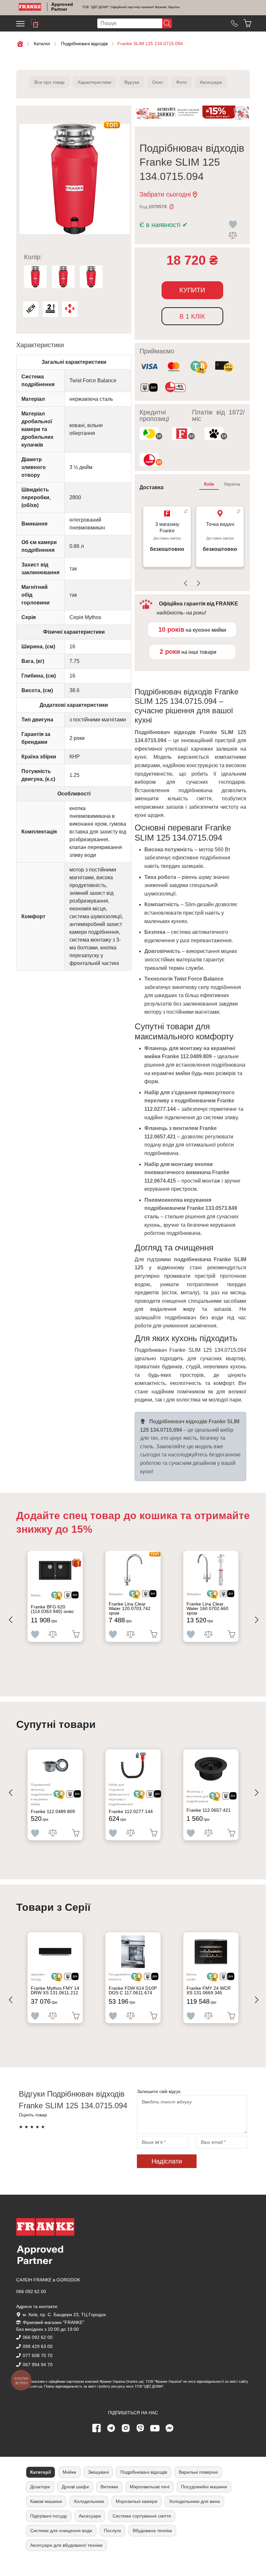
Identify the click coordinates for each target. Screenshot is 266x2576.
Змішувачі (98, 2472)
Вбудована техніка (152, 2531)
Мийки (69, 2472)
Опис (158, 82)
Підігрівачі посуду (49, 2516)
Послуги (112, 2531)
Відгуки (132, 82)
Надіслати (167, 2161)
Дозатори (40, 2487)
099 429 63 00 (38, 2346)
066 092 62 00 (31, 2291)
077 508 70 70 (38, 2355)
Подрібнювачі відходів (144, 2472)
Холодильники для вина (194, 2501)
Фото (181, 82)
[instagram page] (126, 2428)
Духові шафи (75, 2487)
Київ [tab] (209, 484)
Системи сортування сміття (142, 2516)
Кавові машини (46, 2501)
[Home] (30, 7)
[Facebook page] (97, 2428)
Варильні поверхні (198, 2472)
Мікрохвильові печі (150, 2487)
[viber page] (140, 2428)
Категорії (41, 2472)
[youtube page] (155, 2428)
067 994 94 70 (38, 2365)
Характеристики (94, 82)
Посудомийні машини (204, 2487)
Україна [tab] (232, 484)
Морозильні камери (137, 2501)
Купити (192, 290)
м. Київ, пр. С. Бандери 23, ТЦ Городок (64, 2315)
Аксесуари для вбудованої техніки (66, 2545)
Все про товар (49, 82)
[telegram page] (111, 2428)
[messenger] (170, 2428)
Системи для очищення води (61, 2531)
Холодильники (89, 2501)
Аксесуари (211, 82)
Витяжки (109, 2487)
